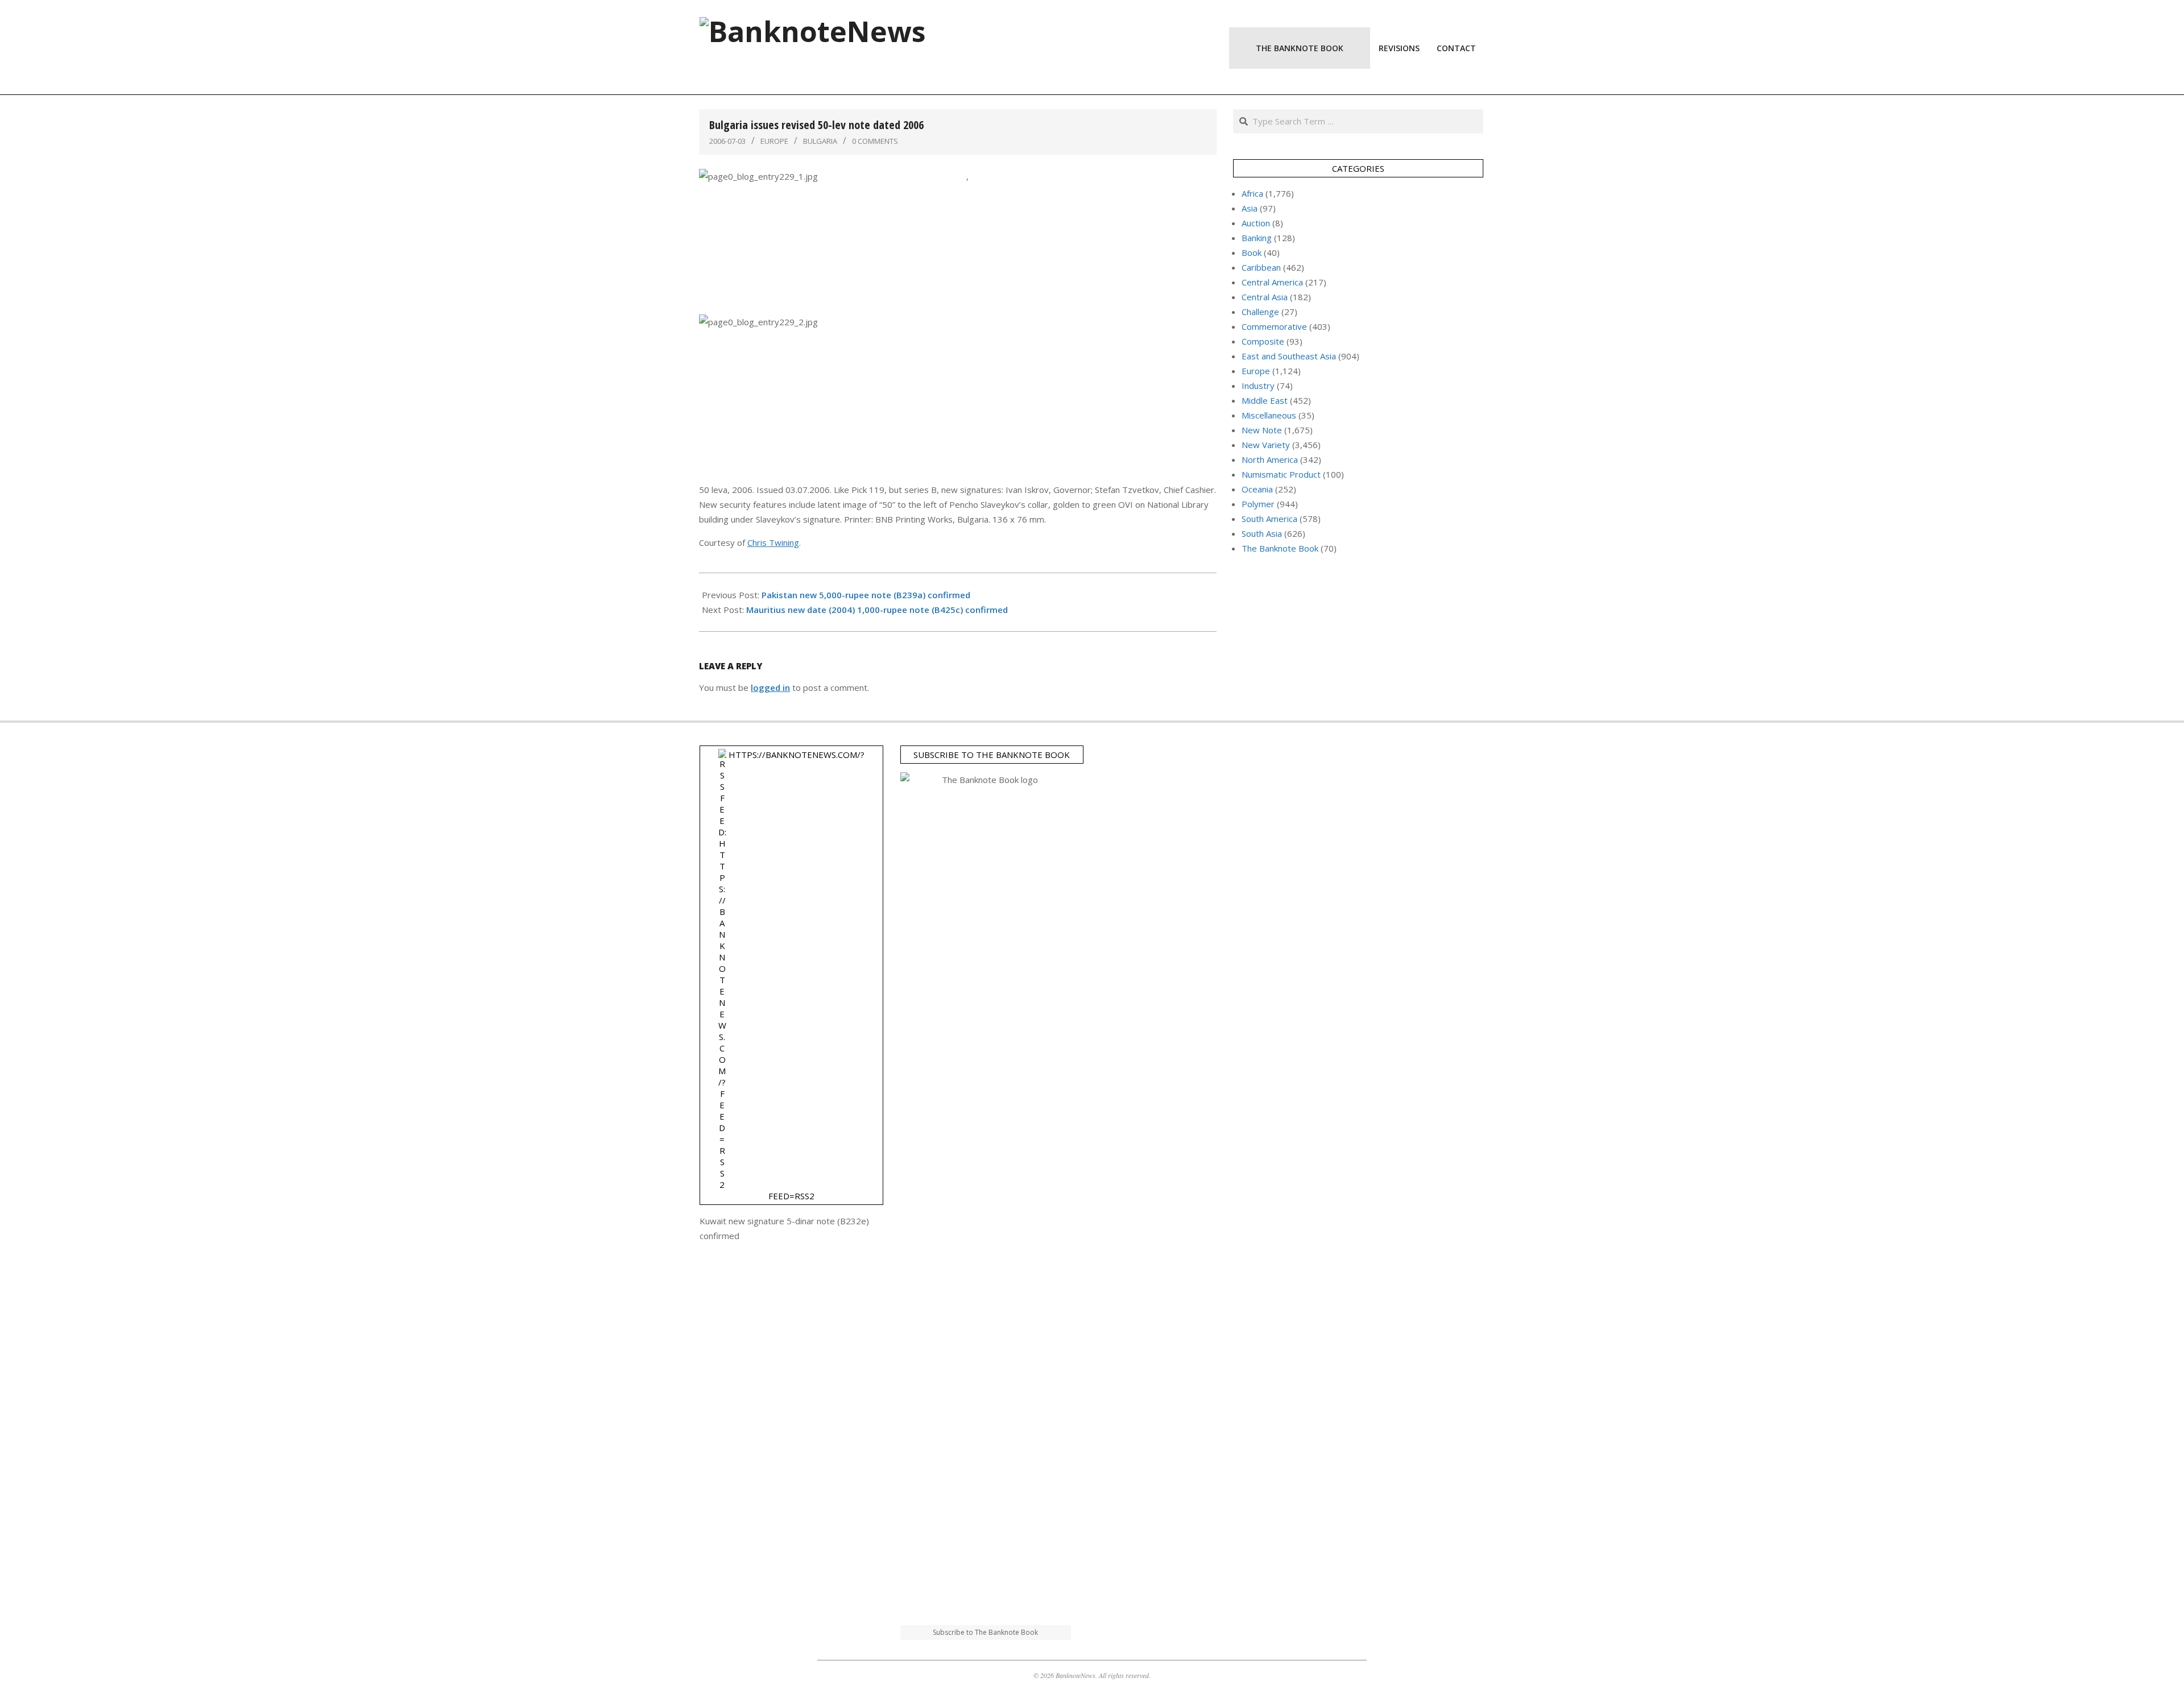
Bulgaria (820, 141)
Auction (1256, 223)
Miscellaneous (1269, 415)
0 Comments (875, 141)
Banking (1257, 238)
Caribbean (1261, 267)
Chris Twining (773, 542)
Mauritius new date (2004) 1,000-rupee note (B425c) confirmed (877, 610)
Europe (774, 141)
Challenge (1260, 312)
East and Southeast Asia (1289, 356)
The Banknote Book (1280, 548)
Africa (1252, 193)
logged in (770, 687)
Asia (1250, 208)
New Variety (1266, 445)
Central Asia (1265, 297)
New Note (1262, 430)
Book (1252, 252)
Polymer (1258, 504)
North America (1270, 459)
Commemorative (1274, 326)
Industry (1258, 386)
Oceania (1257, 489)
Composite (1263, 341)
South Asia (1262, 533)
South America (1269, 519)
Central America (1272, 282)
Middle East (1265, 400)
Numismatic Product (1281, 474)
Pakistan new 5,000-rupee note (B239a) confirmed (866, 595)
